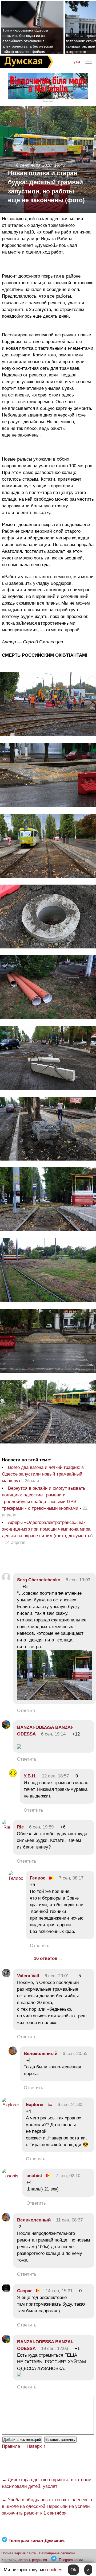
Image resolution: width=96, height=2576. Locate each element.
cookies (55, 2570)
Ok (73, 2570)
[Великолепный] (13, 2054)
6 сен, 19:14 (53, 1734)
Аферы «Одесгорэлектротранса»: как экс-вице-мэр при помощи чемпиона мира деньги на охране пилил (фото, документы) (47, 1529)
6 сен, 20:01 (57, 1976)
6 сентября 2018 (34, 165)
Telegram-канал (71, 2560)
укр (77, 62)
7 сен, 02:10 (68, 2176)
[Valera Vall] (6, 1976)
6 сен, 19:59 (41, 1827)
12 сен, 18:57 (55, 1776)
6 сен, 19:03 (78, 1580)
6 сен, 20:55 (75, 2054)
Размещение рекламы (57, 2553)
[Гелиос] (16, 1878)
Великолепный (41, 2054)
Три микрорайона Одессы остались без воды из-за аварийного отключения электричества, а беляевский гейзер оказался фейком (28, 41)
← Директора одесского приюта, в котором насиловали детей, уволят (47, 2483)
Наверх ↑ (36, 2446)
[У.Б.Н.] (13, 1776)
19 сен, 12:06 (55, 2349)
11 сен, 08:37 (69, 2220)
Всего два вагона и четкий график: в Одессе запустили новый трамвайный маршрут (43, 1474)
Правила (11, 2446)
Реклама (48, 101)
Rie (20, 1827)
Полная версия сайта (19, 2553)
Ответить (27, 1711)
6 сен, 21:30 (70, 2105)
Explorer (35, 2105)
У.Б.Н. (30, 1776)
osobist (34, 2176)
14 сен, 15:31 (59, 2291)
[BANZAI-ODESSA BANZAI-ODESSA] (6, 1727)
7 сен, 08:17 (71, 1878)
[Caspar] (6, 2291)
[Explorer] (11, 2105)
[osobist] (11, 2176)
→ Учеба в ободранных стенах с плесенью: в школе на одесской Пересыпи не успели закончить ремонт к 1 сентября (48, 2506)
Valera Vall (28, 1976)
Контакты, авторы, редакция (24, 2560)
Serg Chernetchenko (39, 1580)
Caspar (25, 2291)
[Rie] (6, 1827)
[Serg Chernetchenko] (6, 1580)
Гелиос (38, 1878)
